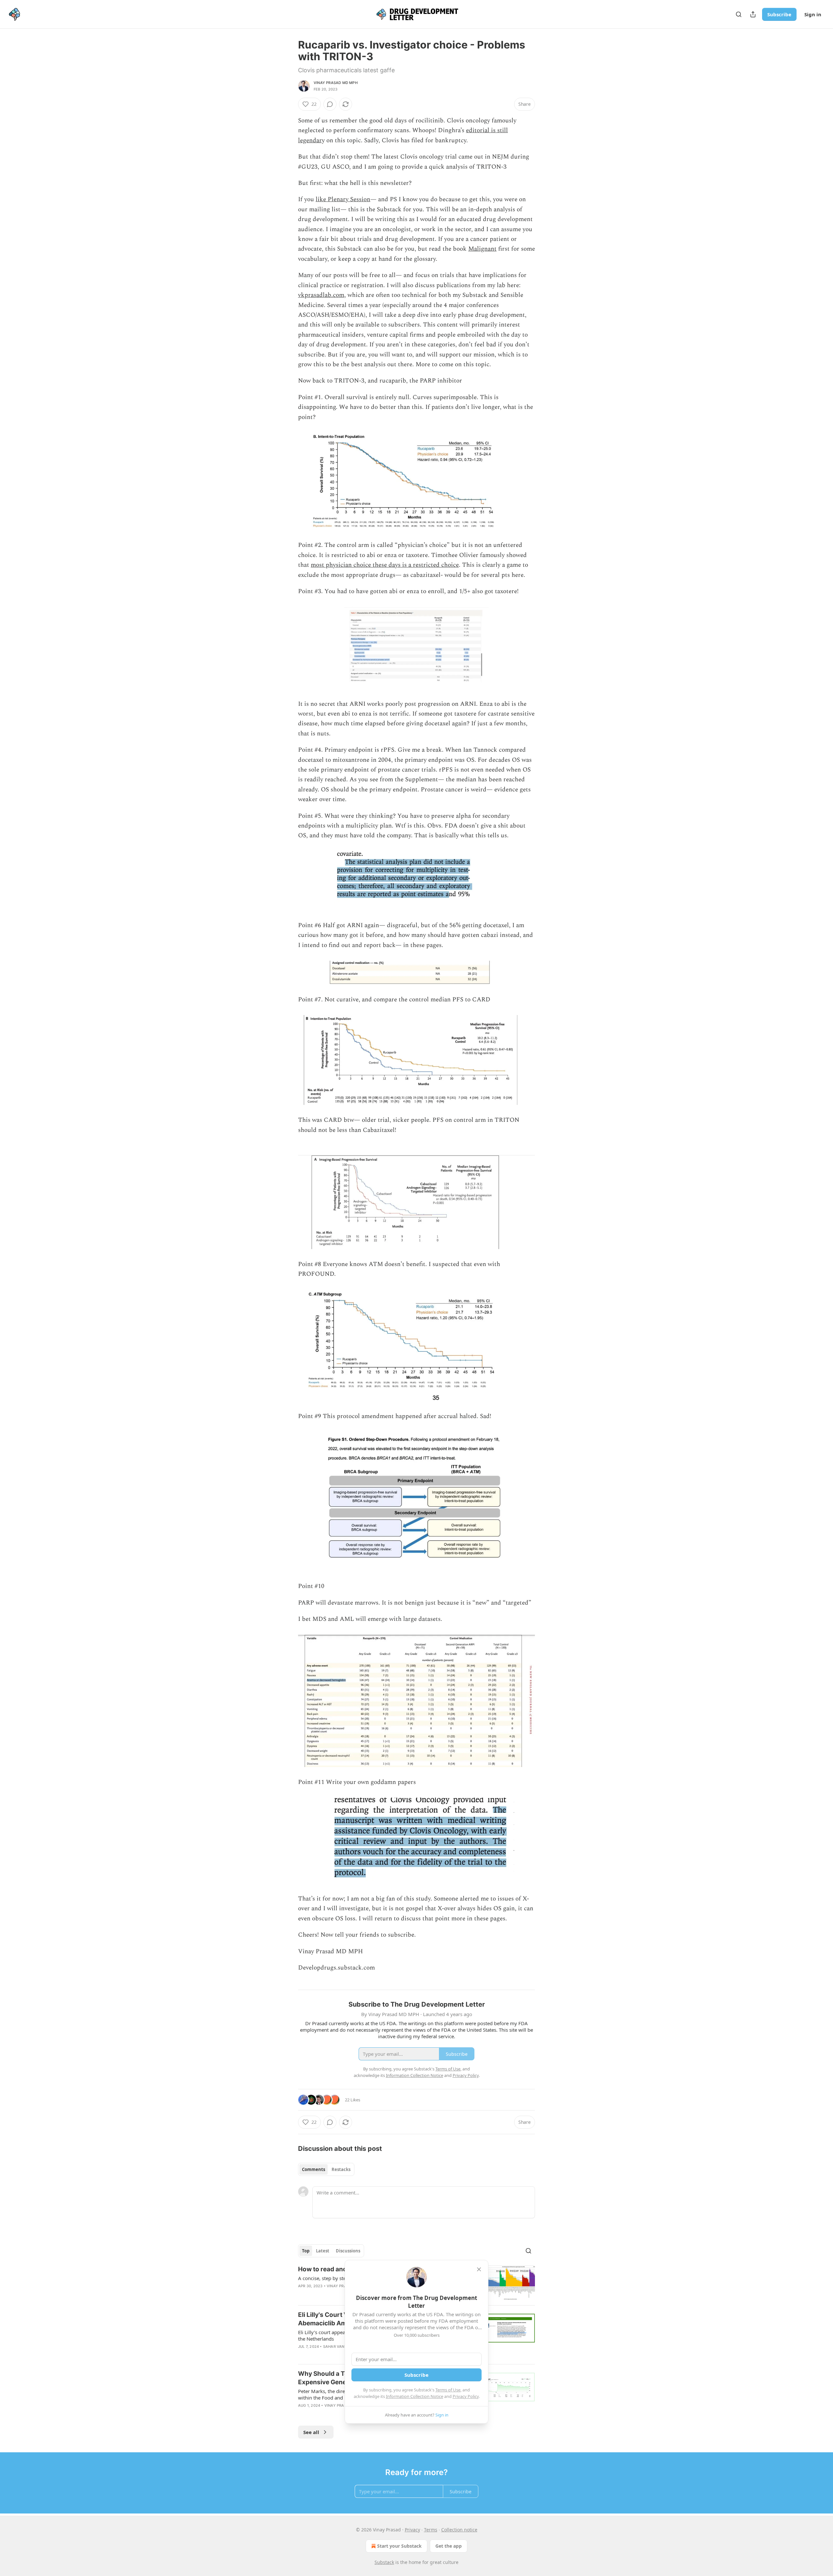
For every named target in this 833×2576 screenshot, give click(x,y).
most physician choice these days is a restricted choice (385, 565)
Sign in (813, 14)
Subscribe (779, 14)
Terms (431, 2530)
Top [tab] (306, 2251)
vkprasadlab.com (321, 295)
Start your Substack (399, 2546)
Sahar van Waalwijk (344, 2346)
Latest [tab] (323, 2251)
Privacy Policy (466, 2396)
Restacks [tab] (341, 2169)
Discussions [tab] (348, 2251)
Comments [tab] (314, 2169)
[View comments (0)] (330, 104)
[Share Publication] (753, 14)
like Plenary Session (343, 199)
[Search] (739, 14)
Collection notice (459, 2530)
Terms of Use (448, 2390)
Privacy (412, 2530)
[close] (479, 2269)
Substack (384, 2562)
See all (311, 2432)
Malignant (482, 249)
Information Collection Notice (415, 2396)
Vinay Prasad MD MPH (336, 83)
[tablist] (326, 2169)
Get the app (449, 2546)
